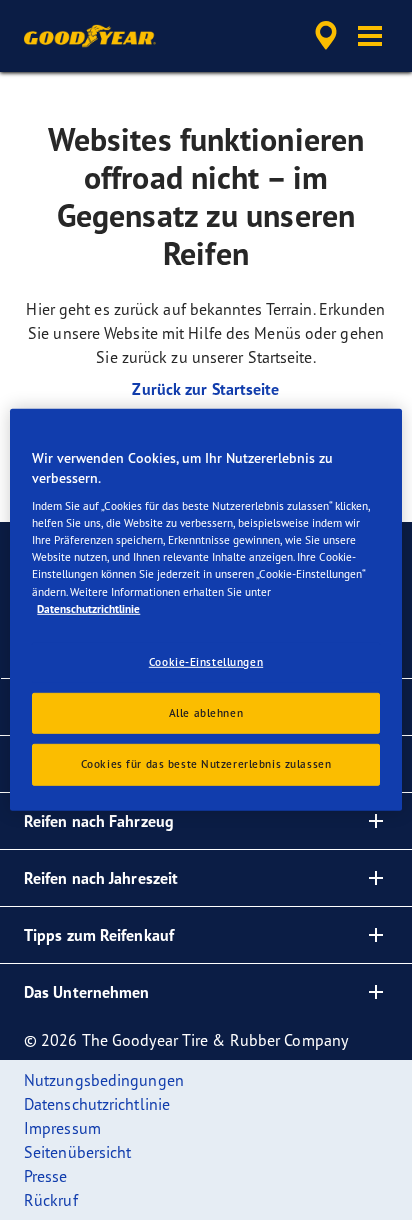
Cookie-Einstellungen (206, 661)
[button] (370, 36)
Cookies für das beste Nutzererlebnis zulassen (206, 764)
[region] (205, 610)
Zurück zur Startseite (205, 389)
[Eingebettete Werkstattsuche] (326, 36)
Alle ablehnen (206, 712)
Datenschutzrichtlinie (88, 608)
